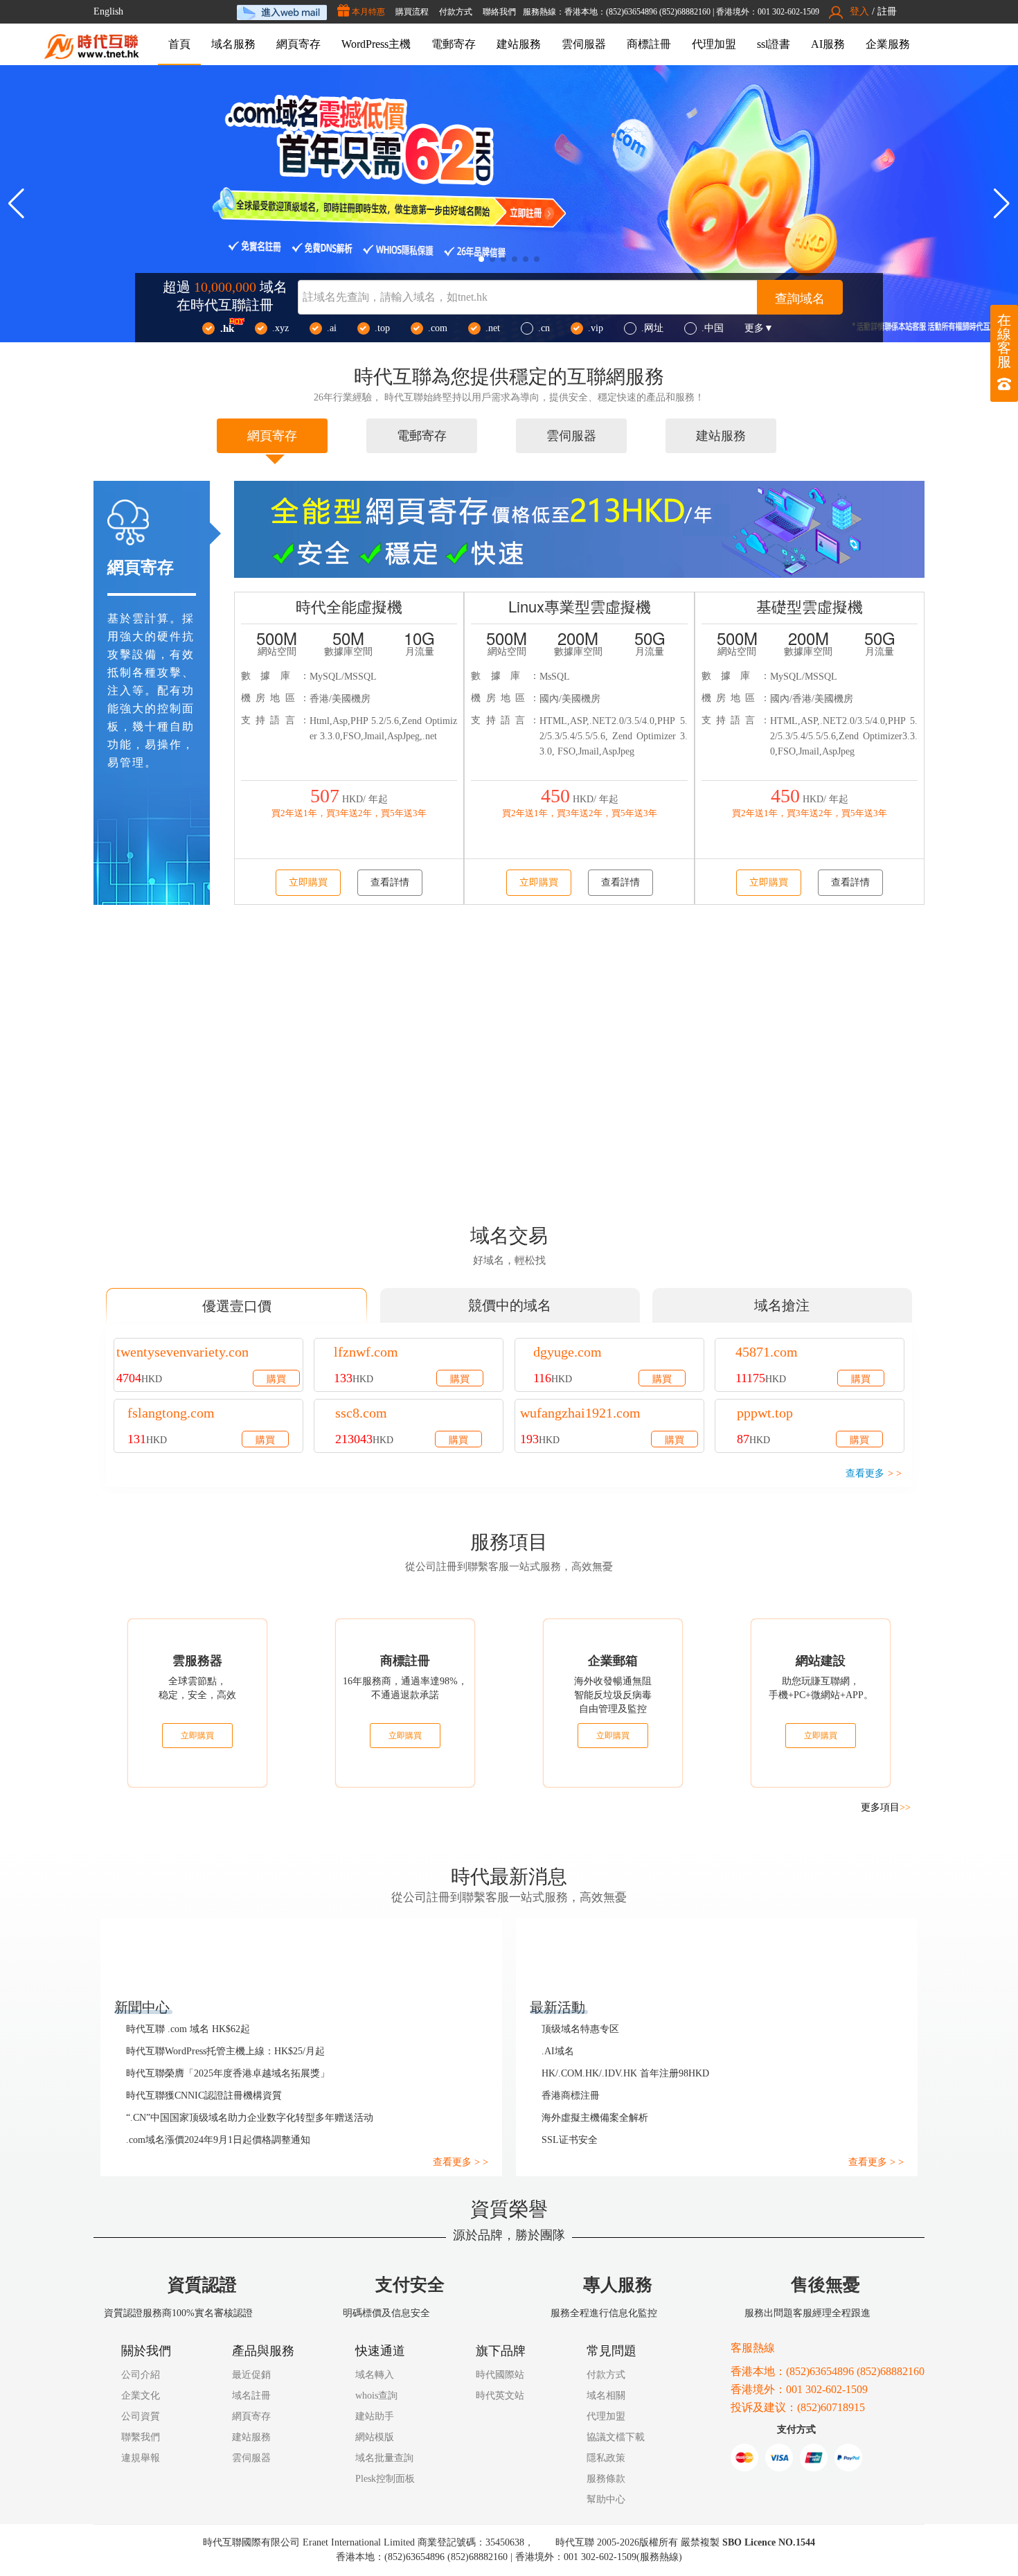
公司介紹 (141, 2376)
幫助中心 (610, 2500)
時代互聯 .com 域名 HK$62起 (189, 2030)
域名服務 (233, 45)
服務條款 (610, 2480)
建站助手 (375, 2417)
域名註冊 (251, 2397)
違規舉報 (141, 2459)
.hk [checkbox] (227, 330)
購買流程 (389, 12)
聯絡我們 (476, 12)
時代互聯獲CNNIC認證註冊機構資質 (204, 2097)
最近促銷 (251, 2376)
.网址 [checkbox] (652, 329)
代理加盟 (714, 45)
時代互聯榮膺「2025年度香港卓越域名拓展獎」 (229, 2074)
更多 (759, 330)
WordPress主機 (376, 45)
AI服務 (828, 45)
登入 (860, 12)
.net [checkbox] (493, 329)
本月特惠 (345, 12)
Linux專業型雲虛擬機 (580, 607)
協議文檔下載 (620, 2438)
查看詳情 (390, 884)
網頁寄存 (298, 45)
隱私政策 (610, 2459)
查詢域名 (800, 299)
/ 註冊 (884, 12)
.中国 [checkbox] (713, 329)
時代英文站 (504, 2397)
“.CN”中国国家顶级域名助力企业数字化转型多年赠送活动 (255, 2119)
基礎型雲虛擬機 (810, 607)
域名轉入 (375, 2376)
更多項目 (885, 1808)
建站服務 (519, 45)
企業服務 (888, 45)
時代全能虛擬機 (349, 607)
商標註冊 (649, 45)
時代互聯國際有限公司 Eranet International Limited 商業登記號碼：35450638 (363, 2543)
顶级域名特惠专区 (580, 2030)
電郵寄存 (454, 45)
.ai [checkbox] (332, 329)
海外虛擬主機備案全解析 (595, 2119)
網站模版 (375, 2438)
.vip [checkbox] (596, 329)
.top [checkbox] (382, 329)
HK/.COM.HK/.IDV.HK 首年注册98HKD (624, 2074)
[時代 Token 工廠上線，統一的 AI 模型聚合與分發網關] (509, 205)
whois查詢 (378, 2397)
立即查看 (544, 1140)
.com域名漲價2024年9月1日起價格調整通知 (222, 2141)
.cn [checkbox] (544, 329)
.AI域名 (557, 2052)
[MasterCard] (744, 2460)
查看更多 (874, 1475)
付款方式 (433, 12)
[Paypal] (848, 2460)
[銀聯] (814, 2460)
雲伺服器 (584, 45)
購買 (276, 1379)
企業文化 (141, 2397)
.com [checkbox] (438, 329)
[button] (1002, 205)
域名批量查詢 (384, 2459)
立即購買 (309, 884)
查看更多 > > (461, 2163)
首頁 (179, 45)
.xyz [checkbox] (280, 329)
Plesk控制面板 (387, 2480)
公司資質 (141, 2417)
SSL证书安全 (569, 2141)
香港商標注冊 (571, 2097)
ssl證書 (774, 45)
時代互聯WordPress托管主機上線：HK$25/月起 (230, 2052)
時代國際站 (504, 2376)
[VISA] (779, 2460)
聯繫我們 (141, 2438)
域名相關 (610, 2397)
